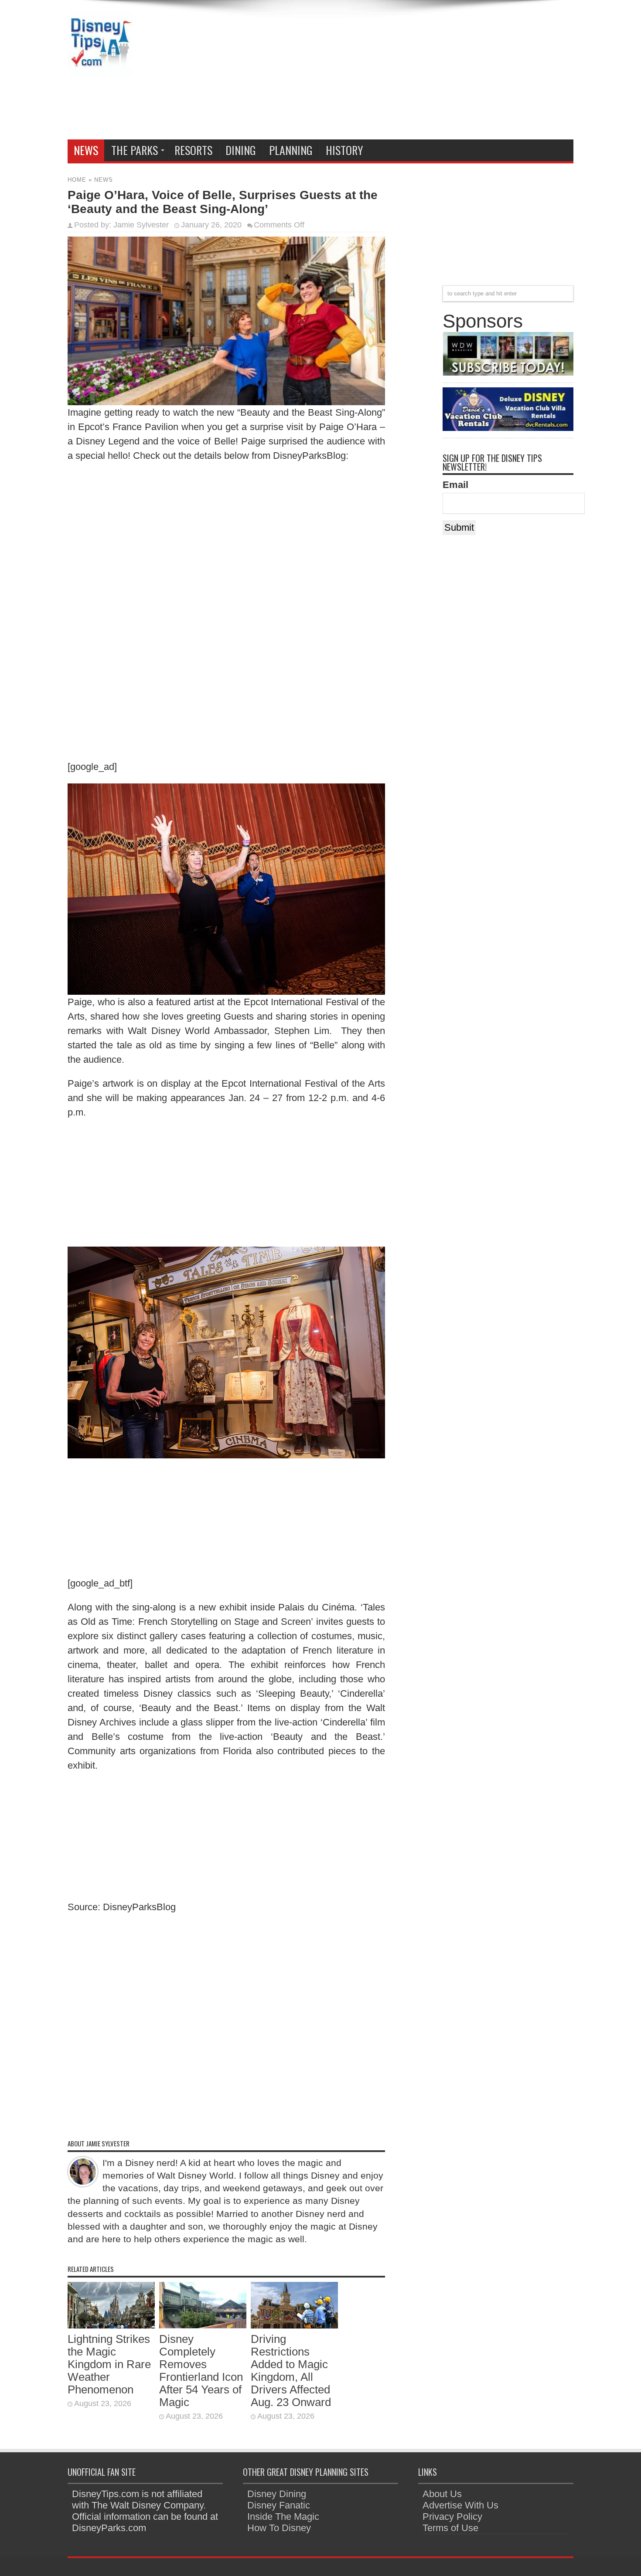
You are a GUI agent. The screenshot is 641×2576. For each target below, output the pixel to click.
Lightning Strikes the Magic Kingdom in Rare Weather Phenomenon (109, 2364)
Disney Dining (277, 2494)
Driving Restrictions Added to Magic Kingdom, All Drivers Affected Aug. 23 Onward (291, 2371)
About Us (442, 2494)
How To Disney (279, 2528)
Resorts (193, 150)
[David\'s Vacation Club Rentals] (508, 428)
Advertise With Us (460, 2505)
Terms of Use (450, 2528)
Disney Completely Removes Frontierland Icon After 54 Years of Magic (201, 2371)
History (344, 150)
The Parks (135, 150)
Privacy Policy (452, 2517)
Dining (241, 150)
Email (455, 485)
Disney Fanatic (279, 2505)
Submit (459, 527)
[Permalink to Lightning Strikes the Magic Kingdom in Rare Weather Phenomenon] (111, 2325)
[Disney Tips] (100, 70)
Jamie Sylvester (141, 225)
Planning (291, 150)
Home (77, 180)
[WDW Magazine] (508, 372)
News (86, 150)
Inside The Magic (283, 2517)
